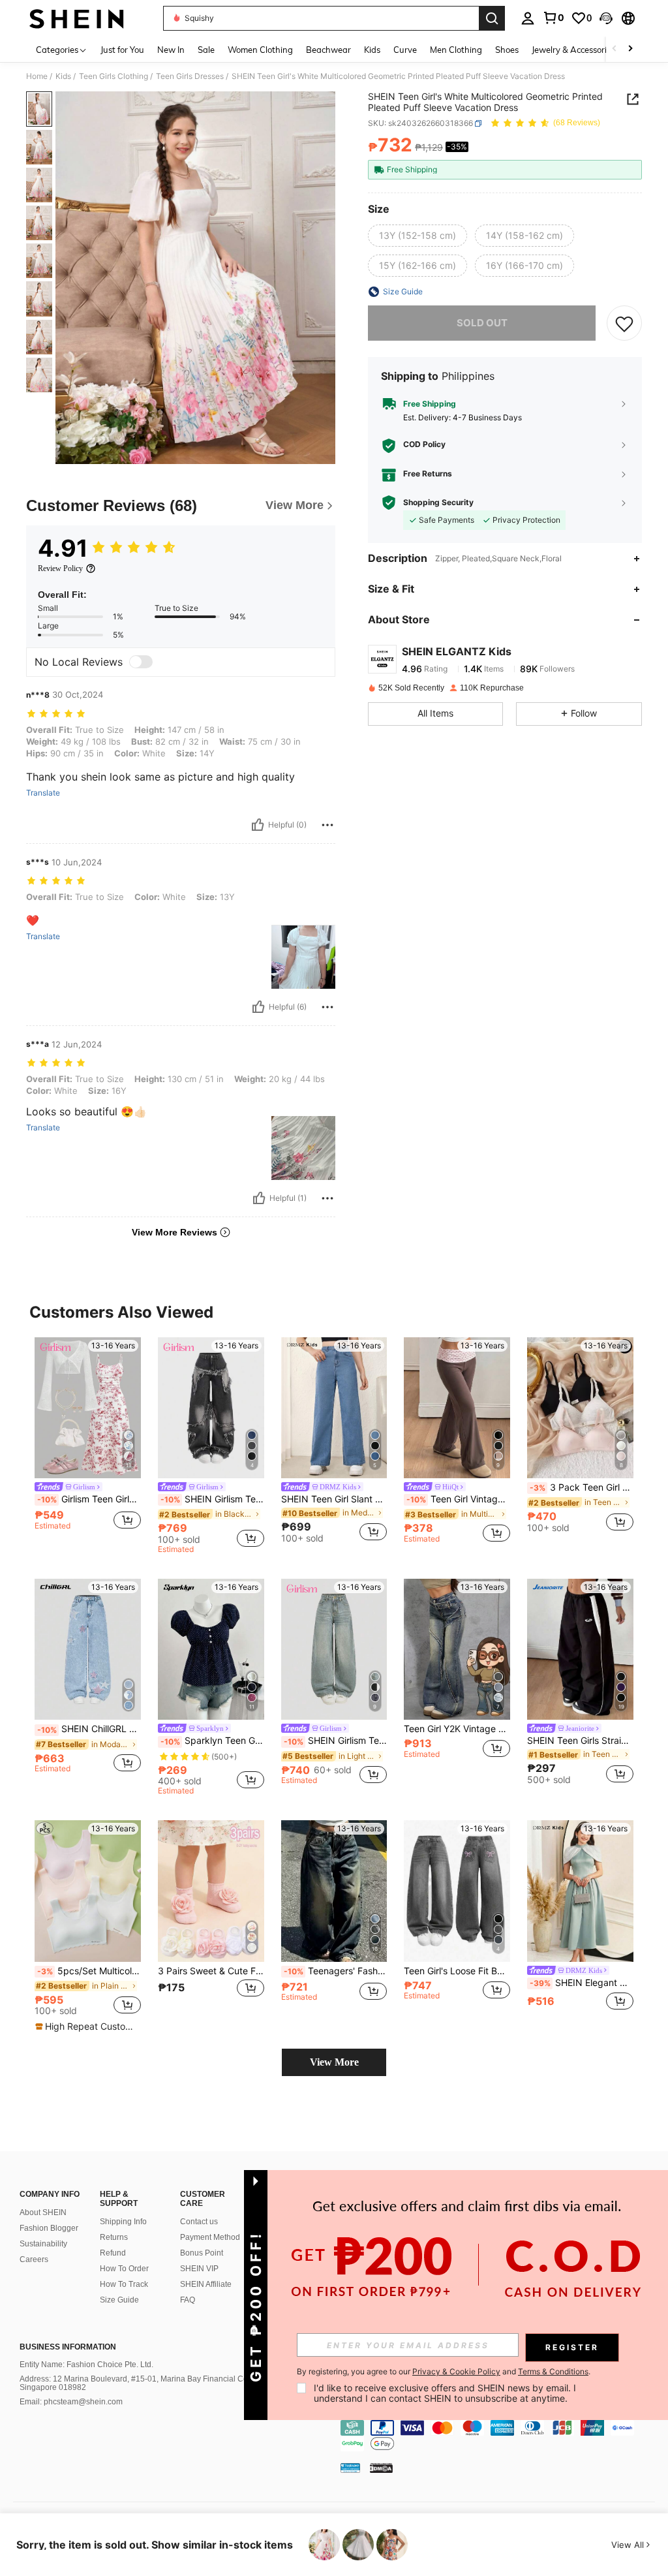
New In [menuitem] (171, 50)
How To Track (124, 2284)
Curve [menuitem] (405, 50)
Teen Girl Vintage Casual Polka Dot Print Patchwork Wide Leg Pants (458, 1499)
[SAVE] (624, 323)
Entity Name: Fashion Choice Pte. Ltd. (86, 2365)
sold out (482, 323)
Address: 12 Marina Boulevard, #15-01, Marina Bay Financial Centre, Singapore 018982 (142, 2383)
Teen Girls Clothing (114, 76)
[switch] (141, 662)
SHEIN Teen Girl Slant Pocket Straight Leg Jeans (334, 1499)
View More (334, 2062)
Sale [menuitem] (206, 50)
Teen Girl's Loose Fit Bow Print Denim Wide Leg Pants (457, 1971)
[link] (553, 18)
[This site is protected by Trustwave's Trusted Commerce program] (350, 2468)
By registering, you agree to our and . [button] (444, 2372)
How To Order (124, 2269)
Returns (114, 2237)
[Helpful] (258, 825)
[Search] (492, 18)
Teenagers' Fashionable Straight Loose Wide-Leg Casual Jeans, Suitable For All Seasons (336, 1971)
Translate (43, 793)
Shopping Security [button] (438, 503)
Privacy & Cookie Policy (456, 2371)
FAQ (188, 2300)
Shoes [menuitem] (507, 50)
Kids (63, 76)
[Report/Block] (327, 825)
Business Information (68, 2347)
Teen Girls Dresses (190, 76)
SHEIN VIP (199, 2269)
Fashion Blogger (49, 2228)
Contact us (199, 2222)
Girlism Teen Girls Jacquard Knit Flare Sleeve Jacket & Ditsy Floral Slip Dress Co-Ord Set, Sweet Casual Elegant (89, 1499)
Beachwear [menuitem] (328, 50)
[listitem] (88, 1440)
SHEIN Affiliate (206, 2284)
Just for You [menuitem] (122, 50)
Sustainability (43, 2244)
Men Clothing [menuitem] (456, 50)
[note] (86, 2026)
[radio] (417, 236)
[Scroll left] (615, 49)
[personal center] (528, 18)
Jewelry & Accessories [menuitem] (573, 50)
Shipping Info (123, 2222)
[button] (606, 18)
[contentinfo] (501, 2436)
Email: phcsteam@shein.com (71, 2402)
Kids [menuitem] (372, 50)
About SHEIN (43, 2212)
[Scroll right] (630, 49)
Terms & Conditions (553, 2371)
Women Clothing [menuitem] (260, 50)
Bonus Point (202, 2253)
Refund (113, 2253)
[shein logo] (77, 18)
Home (37, 76)
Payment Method (210, 2237)
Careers (34, 2259)
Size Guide (119, 2300)
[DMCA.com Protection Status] (381, 2468)
